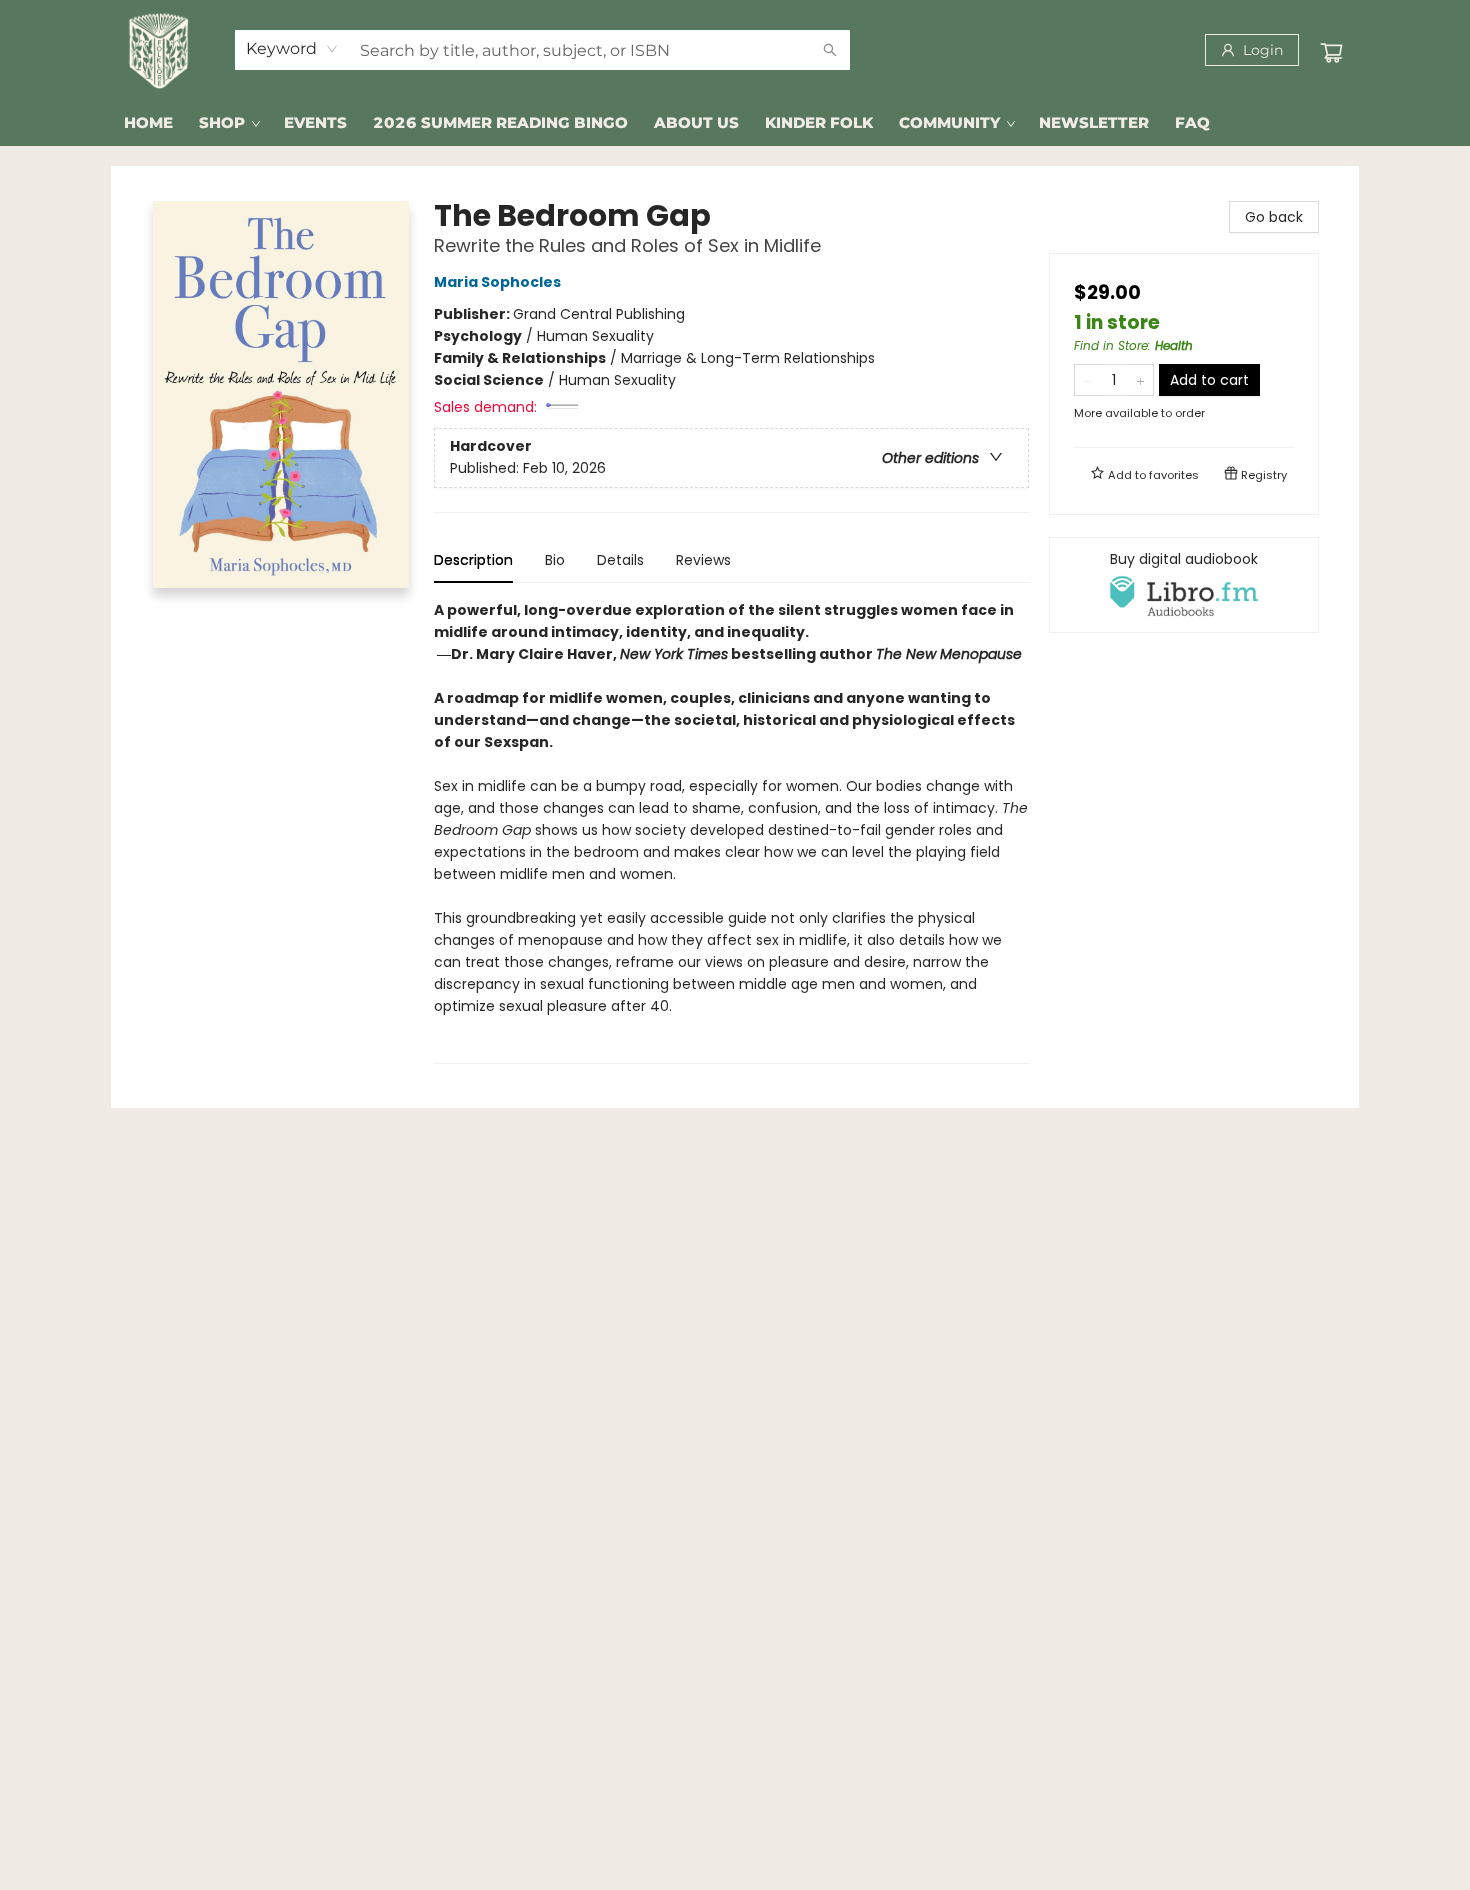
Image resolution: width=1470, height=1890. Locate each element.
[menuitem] (148, 123)
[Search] (830, 50)
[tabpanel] (731, 831)
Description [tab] (473, 560)
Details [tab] (620, 560)
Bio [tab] (555, 560)
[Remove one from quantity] (1087, 380)
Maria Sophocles (497, 282)
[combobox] (292, 49)
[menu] (735, 123)
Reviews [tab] (703, 560)
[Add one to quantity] (1140, 380)
